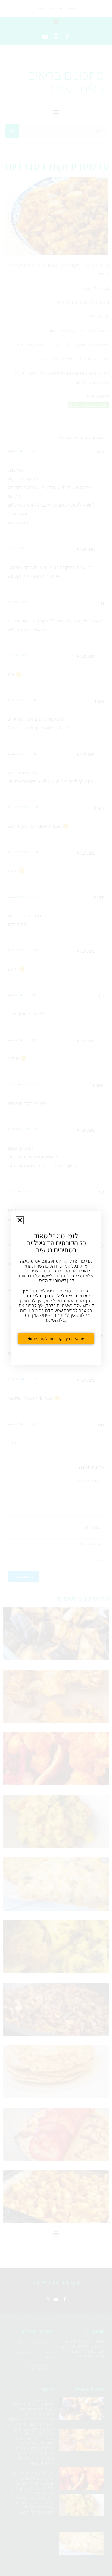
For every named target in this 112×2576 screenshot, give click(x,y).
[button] (20, 1220)
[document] (56, 1288)
